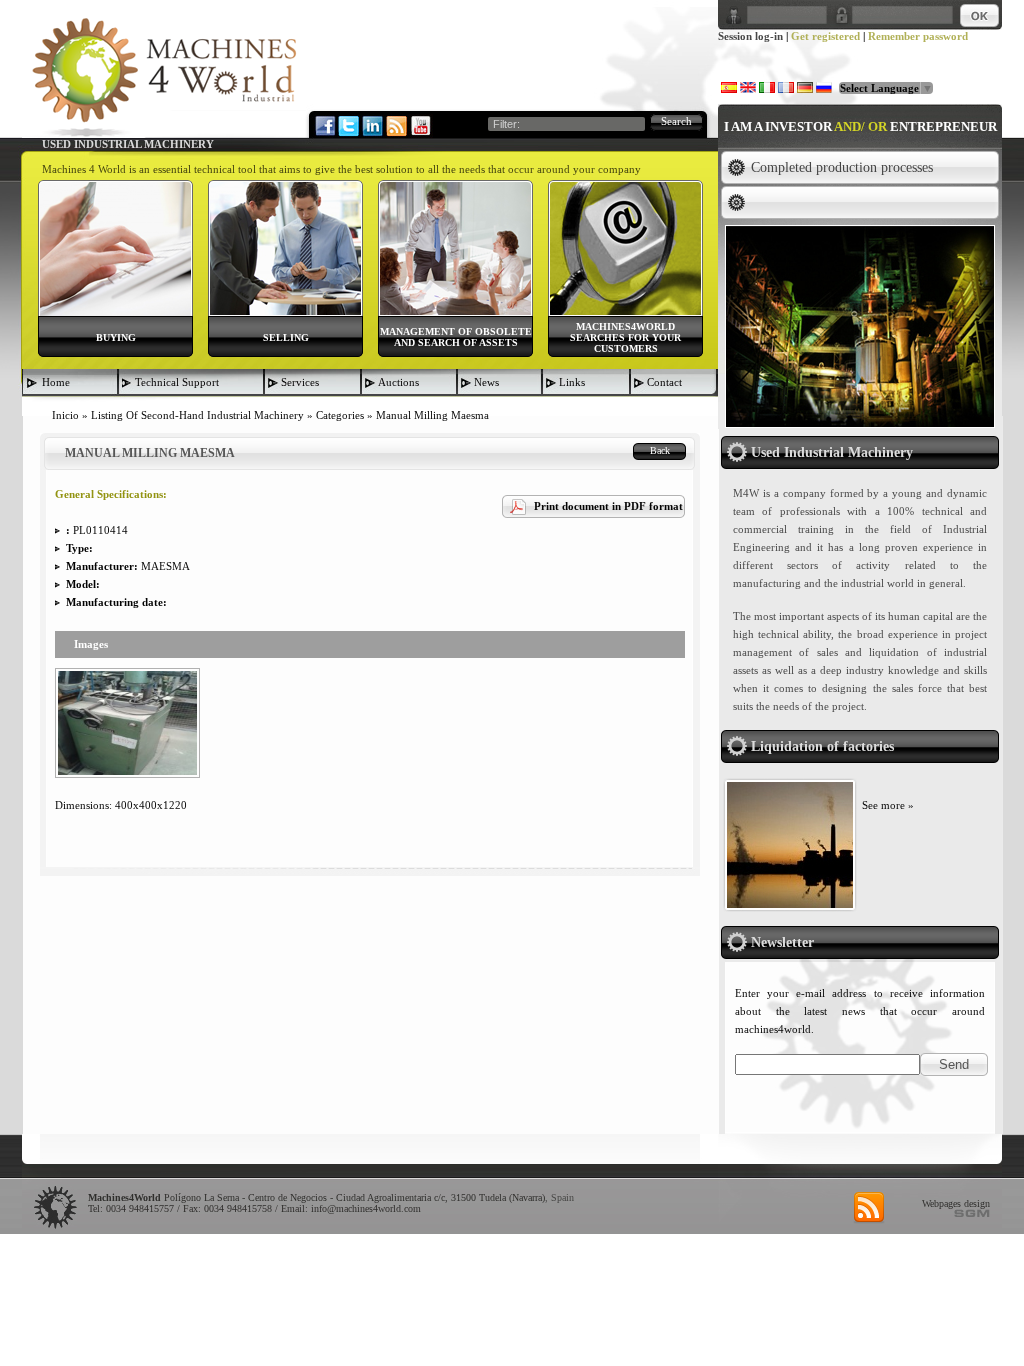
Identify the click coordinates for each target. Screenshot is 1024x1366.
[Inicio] (164, 76)
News (486, 382)
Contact (664, 382)
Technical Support (177, 382)
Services (300, 382)
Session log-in (750, 36)
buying (116, 337)
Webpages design (956, 1203)
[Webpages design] (972, 1213)
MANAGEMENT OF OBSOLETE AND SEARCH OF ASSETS (456, 337)
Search (676, 121)
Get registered (825, 36)
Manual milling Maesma (432, 415)
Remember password (918, 36)
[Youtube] (420, 125)
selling (286, 337)
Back (660, 450)
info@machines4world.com (366, 1208)
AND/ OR (860, 126)
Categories (340, 415)
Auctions (398, 382)
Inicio (65, 415)
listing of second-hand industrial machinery (197, 415)
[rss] (869, 1208)
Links (572, 382)
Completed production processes (842, 167)
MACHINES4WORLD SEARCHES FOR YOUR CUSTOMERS (625, 337)
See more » (888, 805)
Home (56, 382)
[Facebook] (324, 125)
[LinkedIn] (372, 125)
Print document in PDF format (608, 506)
